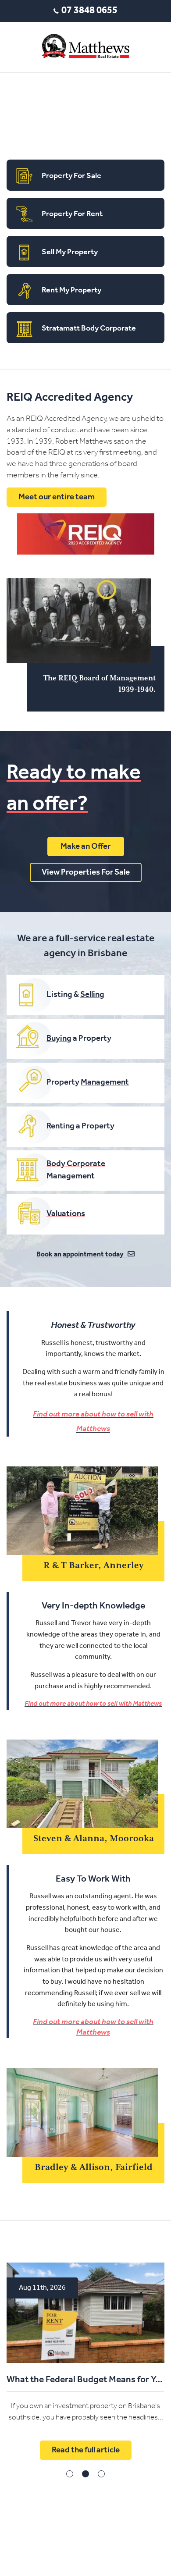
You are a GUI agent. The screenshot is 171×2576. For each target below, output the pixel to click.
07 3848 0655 (89, 11)
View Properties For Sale (86, 873)
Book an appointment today (82, 1255)
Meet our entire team (57, 497)
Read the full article (86, 1904)
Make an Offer (85, 847)
